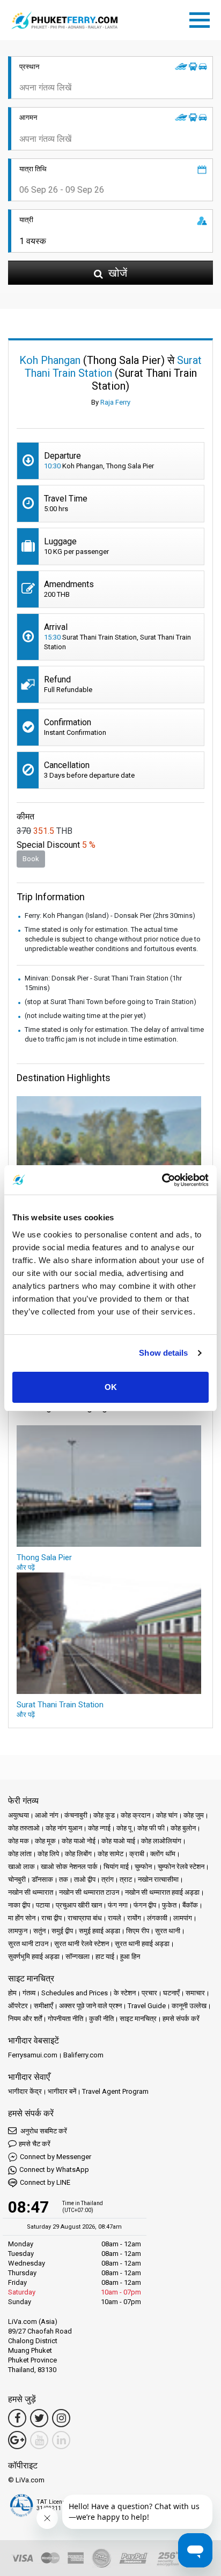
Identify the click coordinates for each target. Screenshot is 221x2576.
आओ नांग (47, 1815)
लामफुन (18, 1931)
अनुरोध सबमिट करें (43, 2131)
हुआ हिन (130, 1956)
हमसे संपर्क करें (181, 2019)
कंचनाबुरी (76, 1815)
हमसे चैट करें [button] (35, 2144)
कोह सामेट (110, 1854)
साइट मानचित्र (138, 2019)
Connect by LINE (45, 2182)
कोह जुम (194, 1815)
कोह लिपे (48, 1854)
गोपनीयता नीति (65, 2019)
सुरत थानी (168, 1931)
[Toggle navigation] (202, 18)
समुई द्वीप (62, 1931)
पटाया (43, 1905)
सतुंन (39, 1931)
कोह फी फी (151, 1828)
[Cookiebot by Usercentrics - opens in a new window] (162, 1180)
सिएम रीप (138, 1931)
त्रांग (108, 1879)
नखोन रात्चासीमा (158, 1879)
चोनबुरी (17, 1879)
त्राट (126, 1879)
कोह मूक (45, 1841)
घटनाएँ (171, 1993)
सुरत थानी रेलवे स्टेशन (82, 1944)
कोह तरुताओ (24, 1828)
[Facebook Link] (17, 2418)
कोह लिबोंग (78, 1854)
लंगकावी (157, 1918)
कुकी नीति (101, 2019)
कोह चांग (167, 1815)
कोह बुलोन (183, 1828)
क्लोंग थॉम (163, 1854)
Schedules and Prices (75, 1993)
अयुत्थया (19, 1815)
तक (64, 1879)
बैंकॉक (190, 1905)
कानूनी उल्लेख (189, 2006)
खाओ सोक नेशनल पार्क (69, 1867)
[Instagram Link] (61, 2418)
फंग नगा (118, 1905)
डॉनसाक (42, 1879)
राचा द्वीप (51, 1918)
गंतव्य (29, 1993)
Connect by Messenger (56, 2157)
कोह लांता (20, 1854)
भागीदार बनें (62, 2091)
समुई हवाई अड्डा (100, 1931)
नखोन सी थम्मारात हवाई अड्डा (162, 1892)
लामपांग (183, 1918)
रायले (115, 1918)
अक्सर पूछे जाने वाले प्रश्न (90, 2006)
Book (31, 859)
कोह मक (19, 1841)
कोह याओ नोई (79, 1841)
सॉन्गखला (78, 1956)
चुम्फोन (143, 1867)
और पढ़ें (26, 1567)
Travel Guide (147, 2006)
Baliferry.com (83, 2055)
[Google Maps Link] (17, 2440)
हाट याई (105, 1956)
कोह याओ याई (118, 1841)
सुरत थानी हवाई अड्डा (142, 1944)
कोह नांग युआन (64, 1828)
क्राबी (137, 1854)
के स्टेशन (125, 1993)
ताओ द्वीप (85, 1879)
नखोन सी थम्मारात (31, 1892)
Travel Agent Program (115, 2091)
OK (111, 1387)
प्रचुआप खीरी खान (79, 1905)
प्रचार (149, 1993)
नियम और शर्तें (25, 2019)
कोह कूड (104, 1815)
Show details (163, 1353)
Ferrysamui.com (33, 2055)
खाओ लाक (21, 1867)
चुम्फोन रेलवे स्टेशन (181, 1867)
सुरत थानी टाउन (28, 1944)
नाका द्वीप (19, 1905)
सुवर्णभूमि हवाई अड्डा (34, 1956)
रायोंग (134, 1918)
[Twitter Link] (39, 2418)
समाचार (195, 1993)
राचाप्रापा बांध (85, 1918)
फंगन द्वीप (145, 1905)
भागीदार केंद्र (25, 2091)
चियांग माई (116, 1867)
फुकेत (169, 1905)
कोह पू (124, 1828)
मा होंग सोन (22, 1918)
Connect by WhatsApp (54, 2170)
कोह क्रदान (135, 1815)
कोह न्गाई (99, 1828)
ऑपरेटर (18, 2006)
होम (12, 1993)
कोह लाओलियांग (161, 1841)
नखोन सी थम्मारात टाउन (89, 1892)
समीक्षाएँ (43, 2006)
